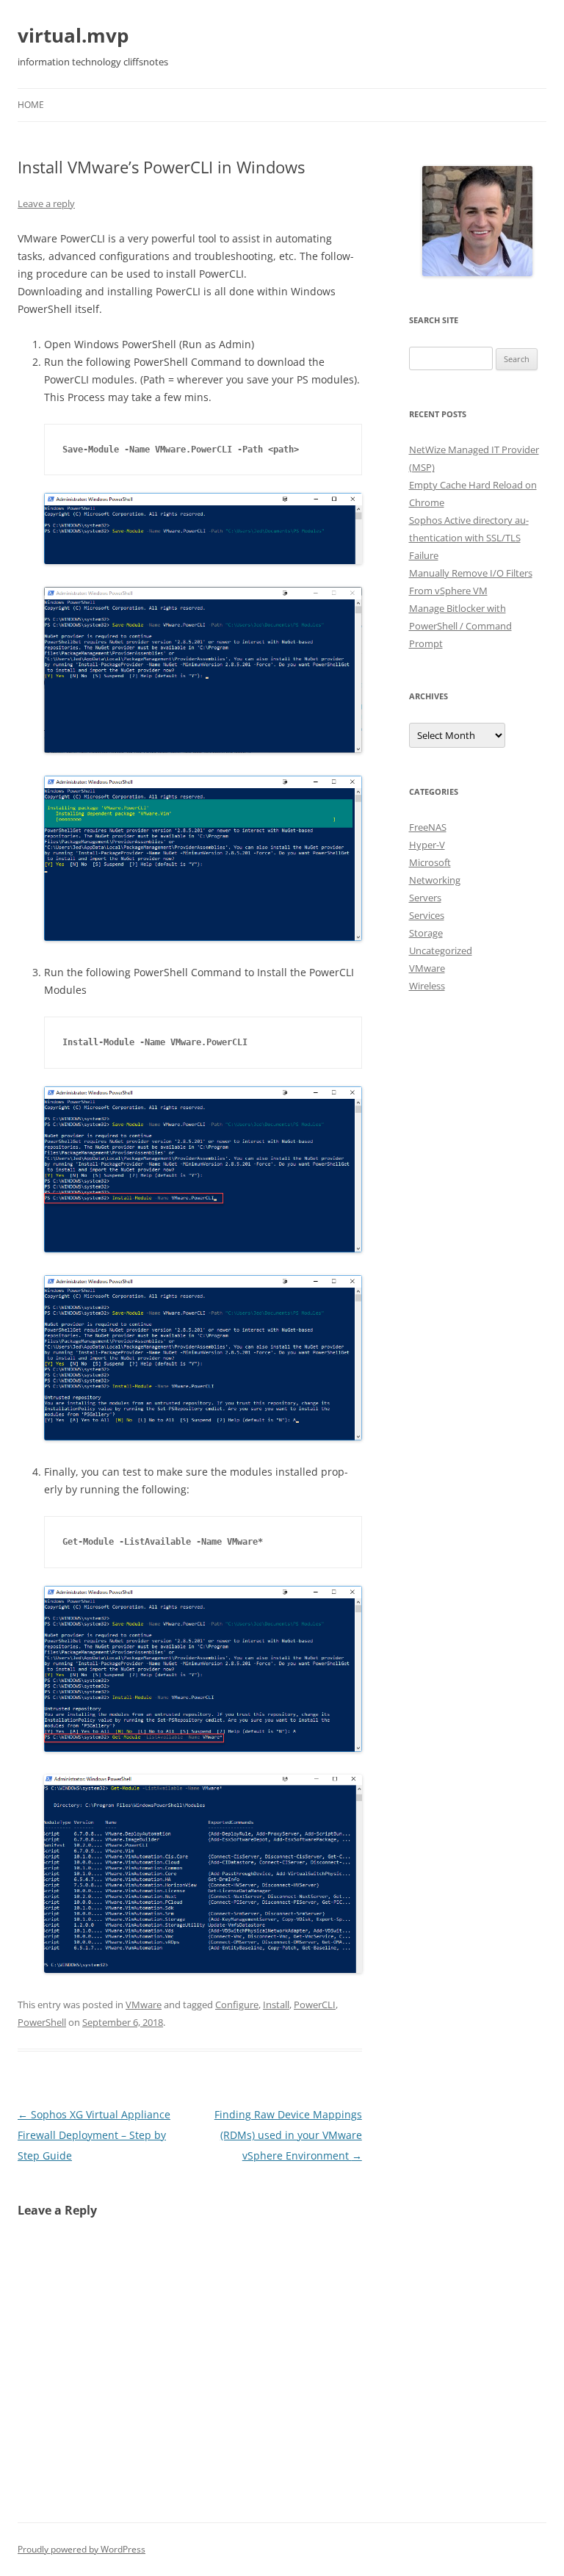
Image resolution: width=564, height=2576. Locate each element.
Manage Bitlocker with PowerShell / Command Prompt (460, 626)
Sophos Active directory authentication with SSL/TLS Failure (469, 538)
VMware (144, 2005)
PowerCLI (315, 2005)
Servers (425, 898)
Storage (426, 933)
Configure (237, 2005)
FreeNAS (428, 827)
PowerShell (42, 2022)
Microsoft (430, 862)
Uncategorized (441, 950)
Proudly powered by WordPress (82, 2549)
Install (276, 2005)
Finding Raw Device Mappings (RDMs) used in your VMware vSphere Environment (288, 2135)
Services (427, 915)
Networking (435, 880)
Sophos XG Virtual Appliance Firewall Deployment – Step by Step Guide (94, 2135)
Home (31, 105)
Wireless (427, 986)
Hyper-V (427, 845)
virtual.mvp (73, 35)
